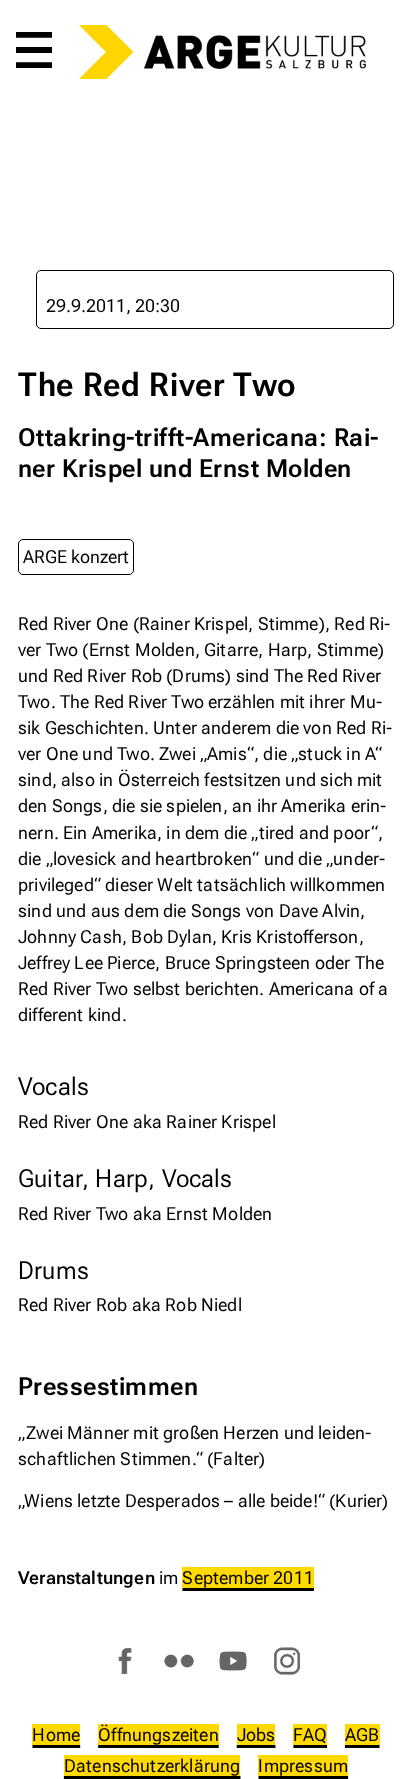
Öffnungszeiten (158, 1734)
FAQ (310, 1734)
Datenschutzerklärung (152, 1765)
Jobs (256, 1734)
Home (56, 1734)
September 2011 (248, 1577)
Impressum (303, 1765)
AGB (362, 1734)
